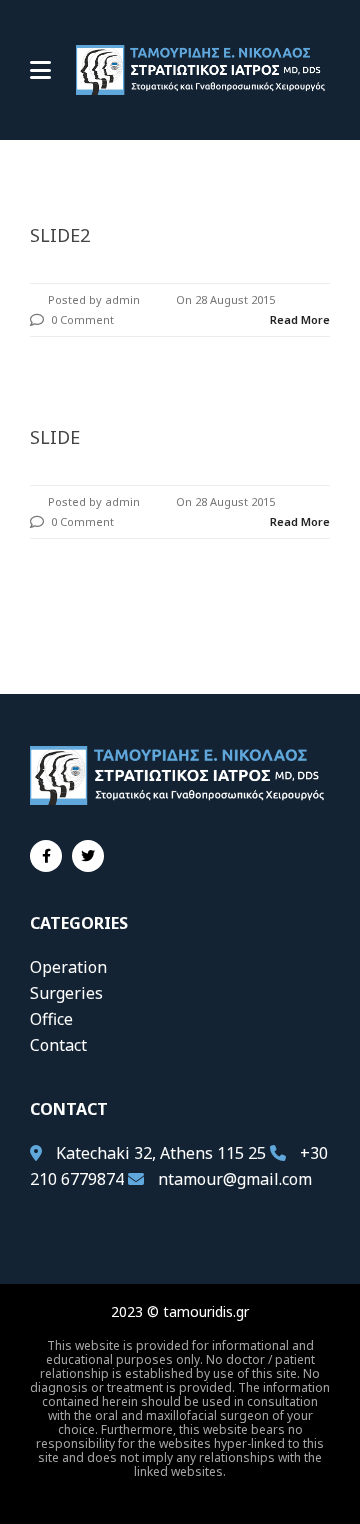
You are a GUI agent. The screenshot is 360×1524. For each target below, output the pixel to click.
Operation (68, 967)
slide (55, 437)
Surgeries (66, 993)
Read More (300, 319)
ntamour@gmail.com (235, 1179)
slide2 (60, 235)
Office (51, 1019)
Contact (58, 1045)
